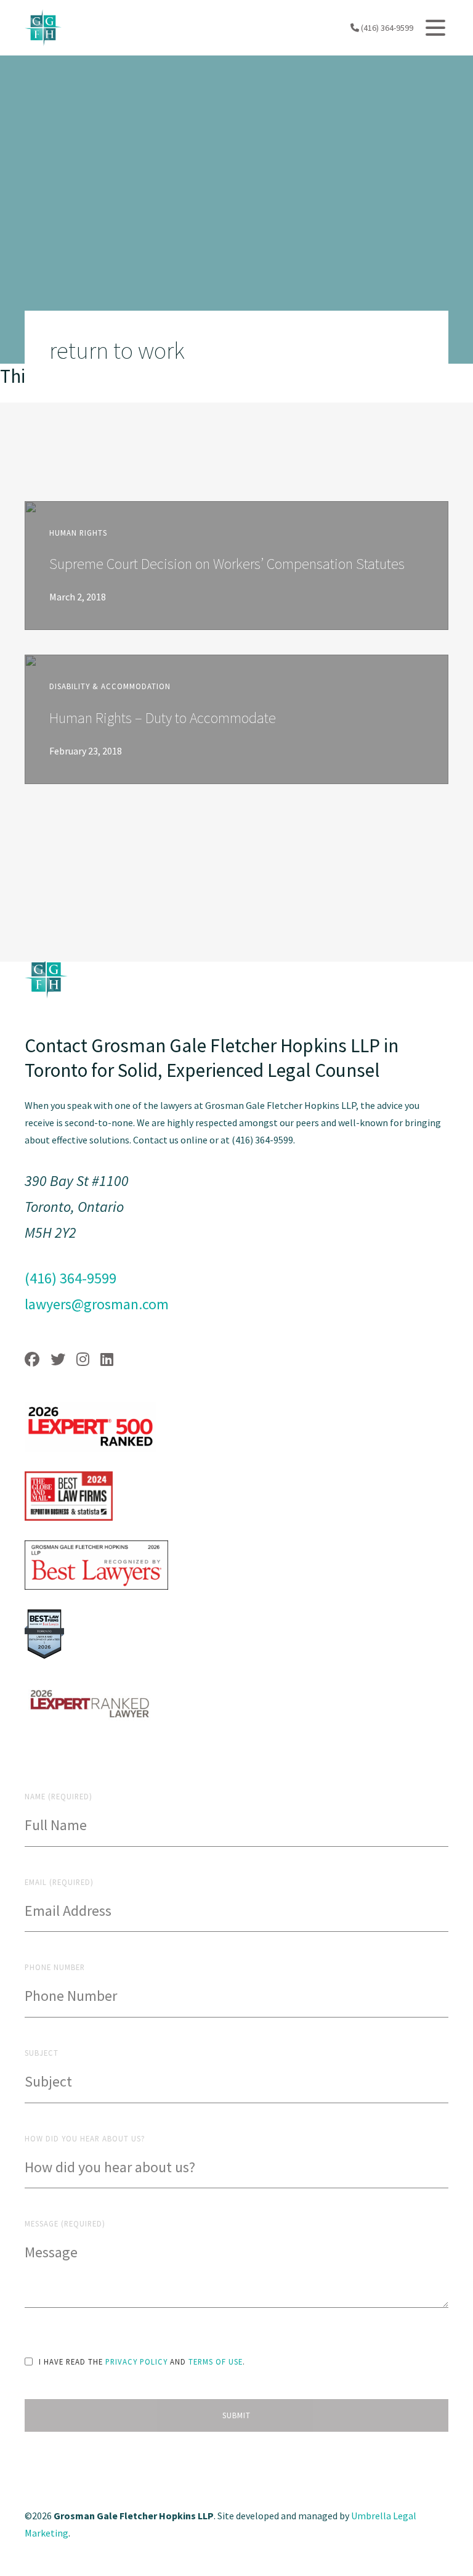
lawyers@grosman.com (97, 1304)
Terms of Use (216, 2361)
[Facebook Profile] (32, 1360)
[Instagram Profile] (83, 1360)
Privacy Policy (136, 2361)
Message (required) (65, 2223)
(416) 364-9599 (386, 28)
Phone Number (55, 1967)
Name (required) (59, 1796)
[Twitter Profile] (58, 1360)
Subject (42, 2053)
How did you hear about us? (85, 2138)
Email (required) (59, 1882)
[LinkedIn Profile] (107, 1360)
